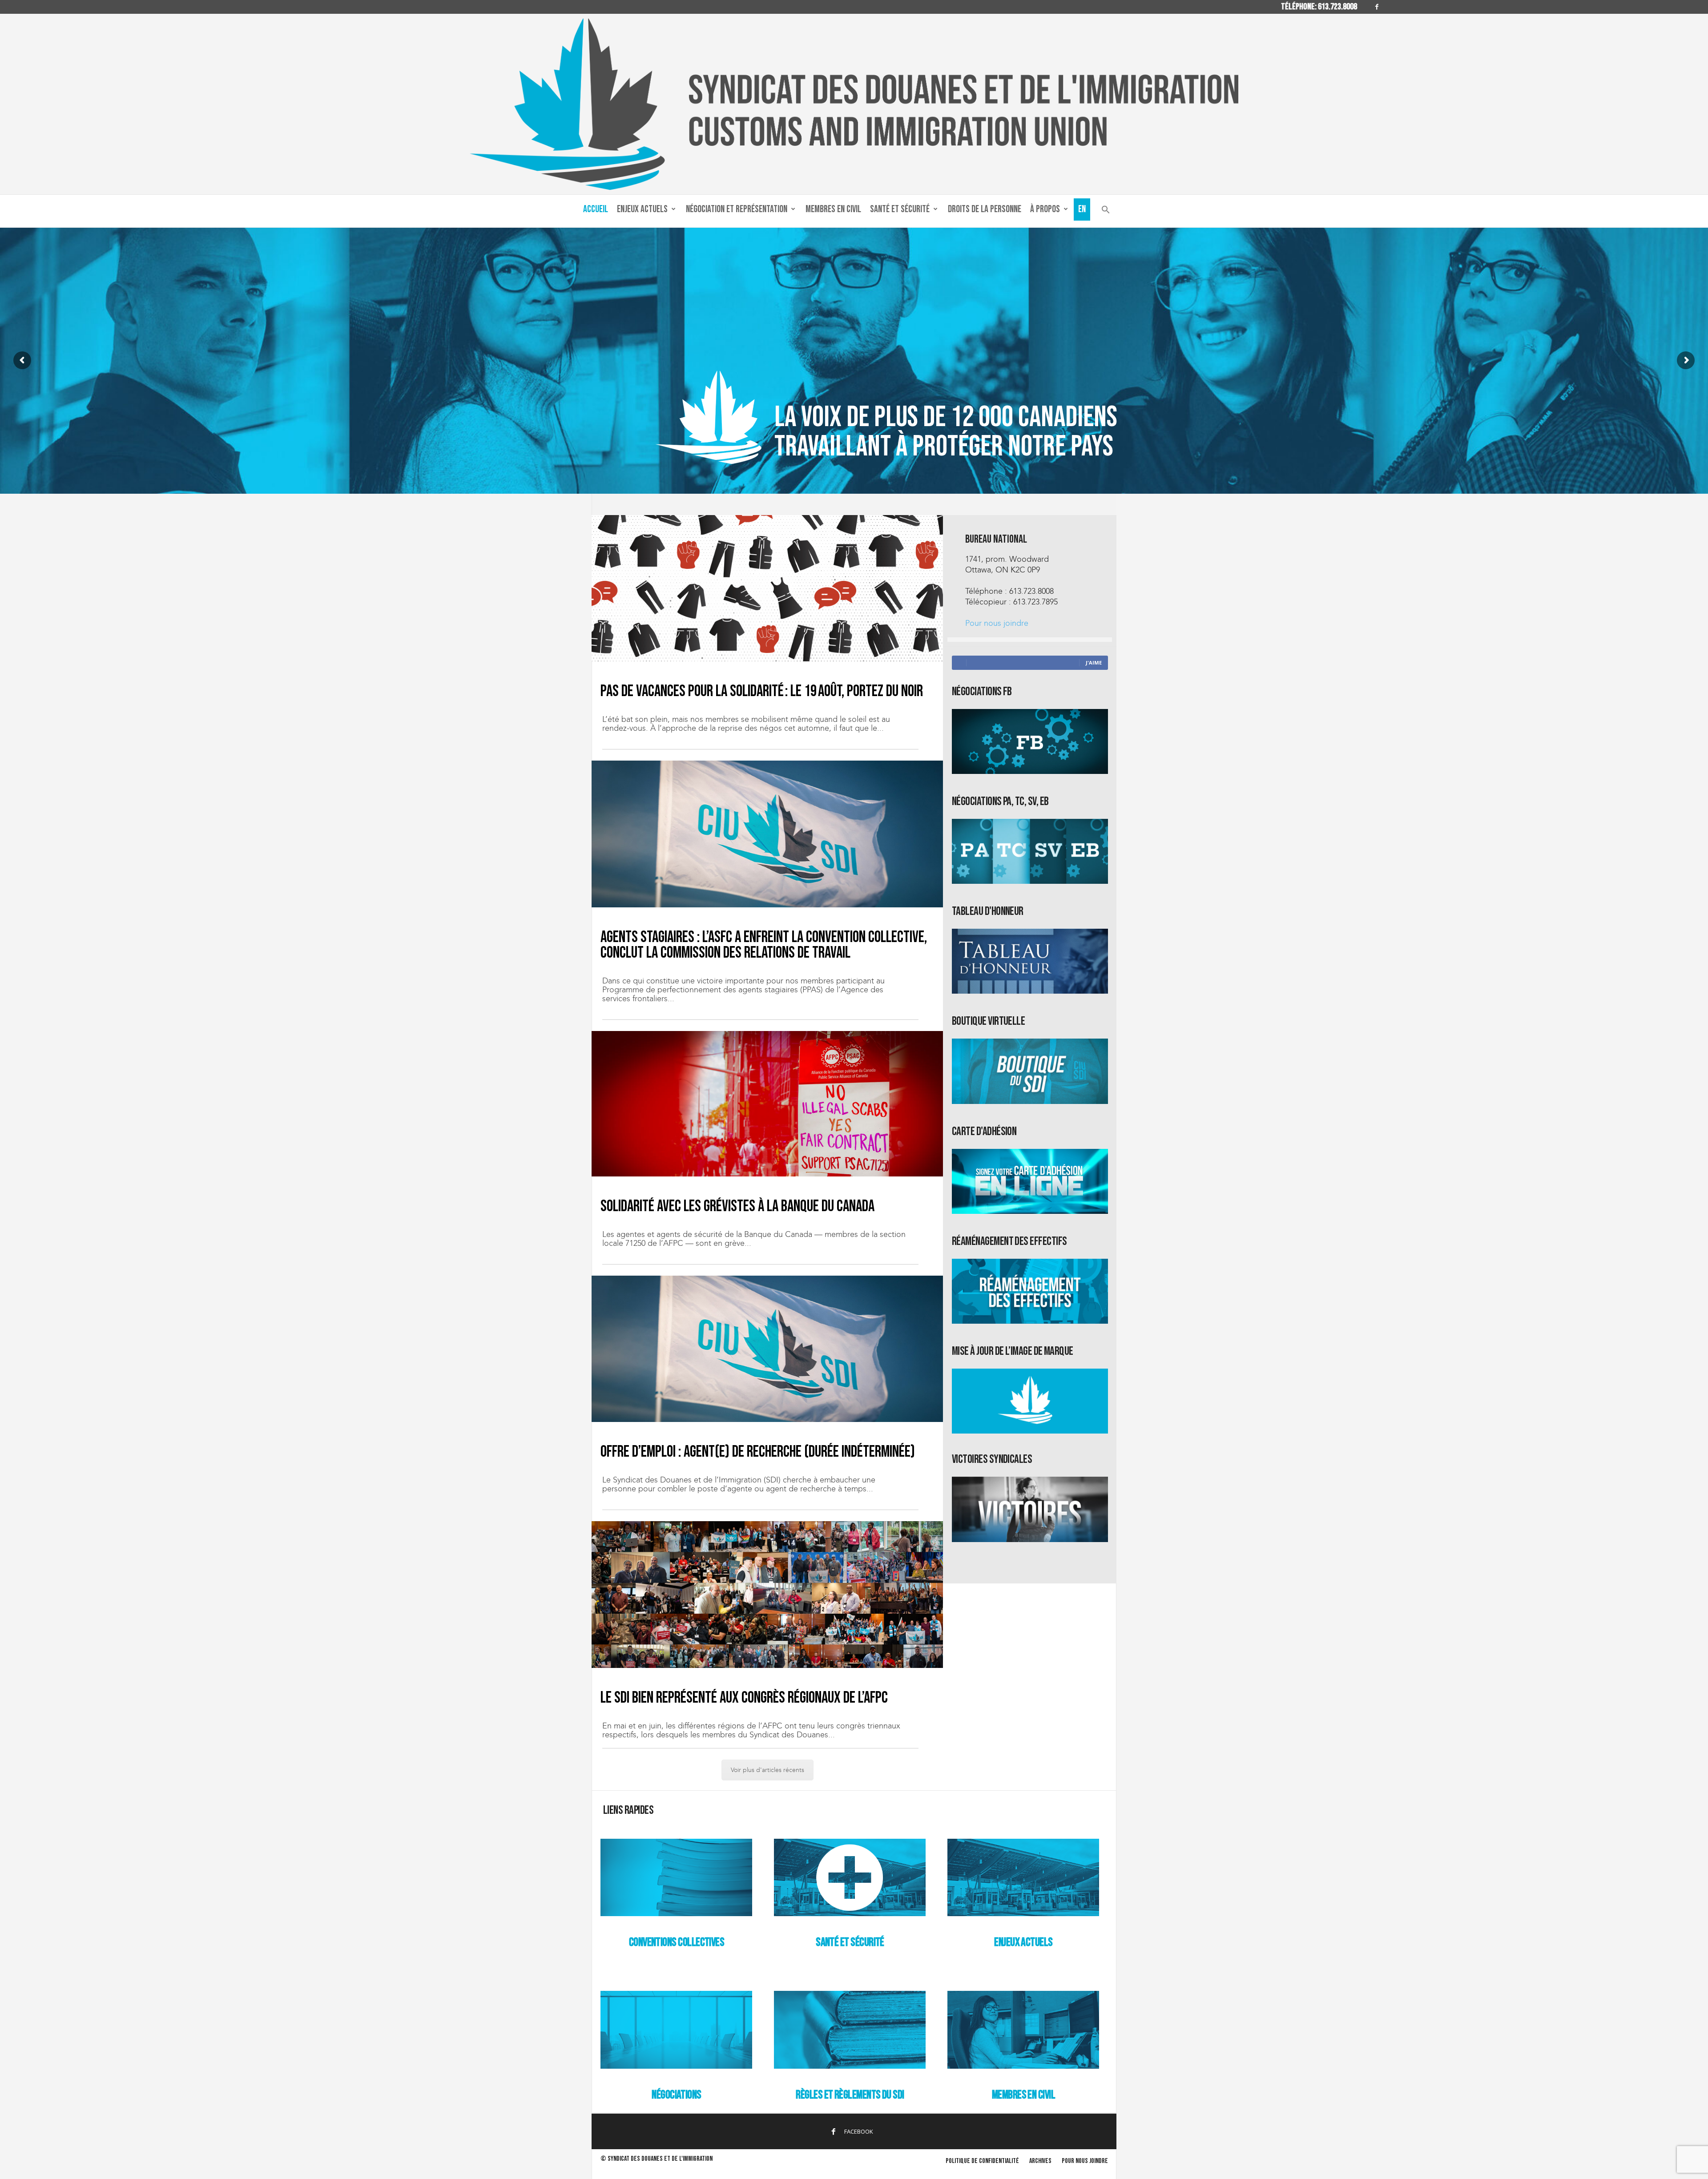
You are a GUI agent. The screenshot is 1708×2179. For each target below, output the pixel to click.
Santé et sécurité (900, 209)
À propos (1045, 209)
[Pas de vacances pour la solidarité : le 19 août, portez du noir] (767, 588)
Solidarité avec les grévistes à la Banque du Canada (737, 1206)
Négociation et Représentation (737, 209)
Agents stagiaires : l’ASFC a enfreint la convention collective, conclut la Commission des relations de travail (764, 945)
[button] (1106, 211)
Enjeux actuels (642, 209)
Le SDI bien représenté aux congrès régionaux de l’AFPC (744, 1698)
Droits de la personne (985, 209)
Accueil (596, 209)
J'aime (1094, 663)
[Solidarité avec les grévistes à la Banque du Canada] (767, 1104)
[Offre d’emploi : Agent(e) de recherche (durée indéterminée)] (767, 1349)
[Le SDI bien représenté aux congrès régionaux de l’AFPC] (767, 1594)
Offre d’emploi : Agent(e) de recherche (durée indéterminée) (758, 1452)
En (1082, 209)
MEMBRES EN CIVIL (1023, 2095)
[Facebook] (1377, 7)
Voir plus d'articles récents (767, 1770)
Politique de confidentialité (982, 2161)
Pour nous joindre (997, 623)
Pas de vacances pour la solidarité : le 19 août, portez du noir (762, 691)
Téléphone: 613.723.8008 (1319, 7)
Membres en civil (833, 209)
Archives (1040, 2161)
